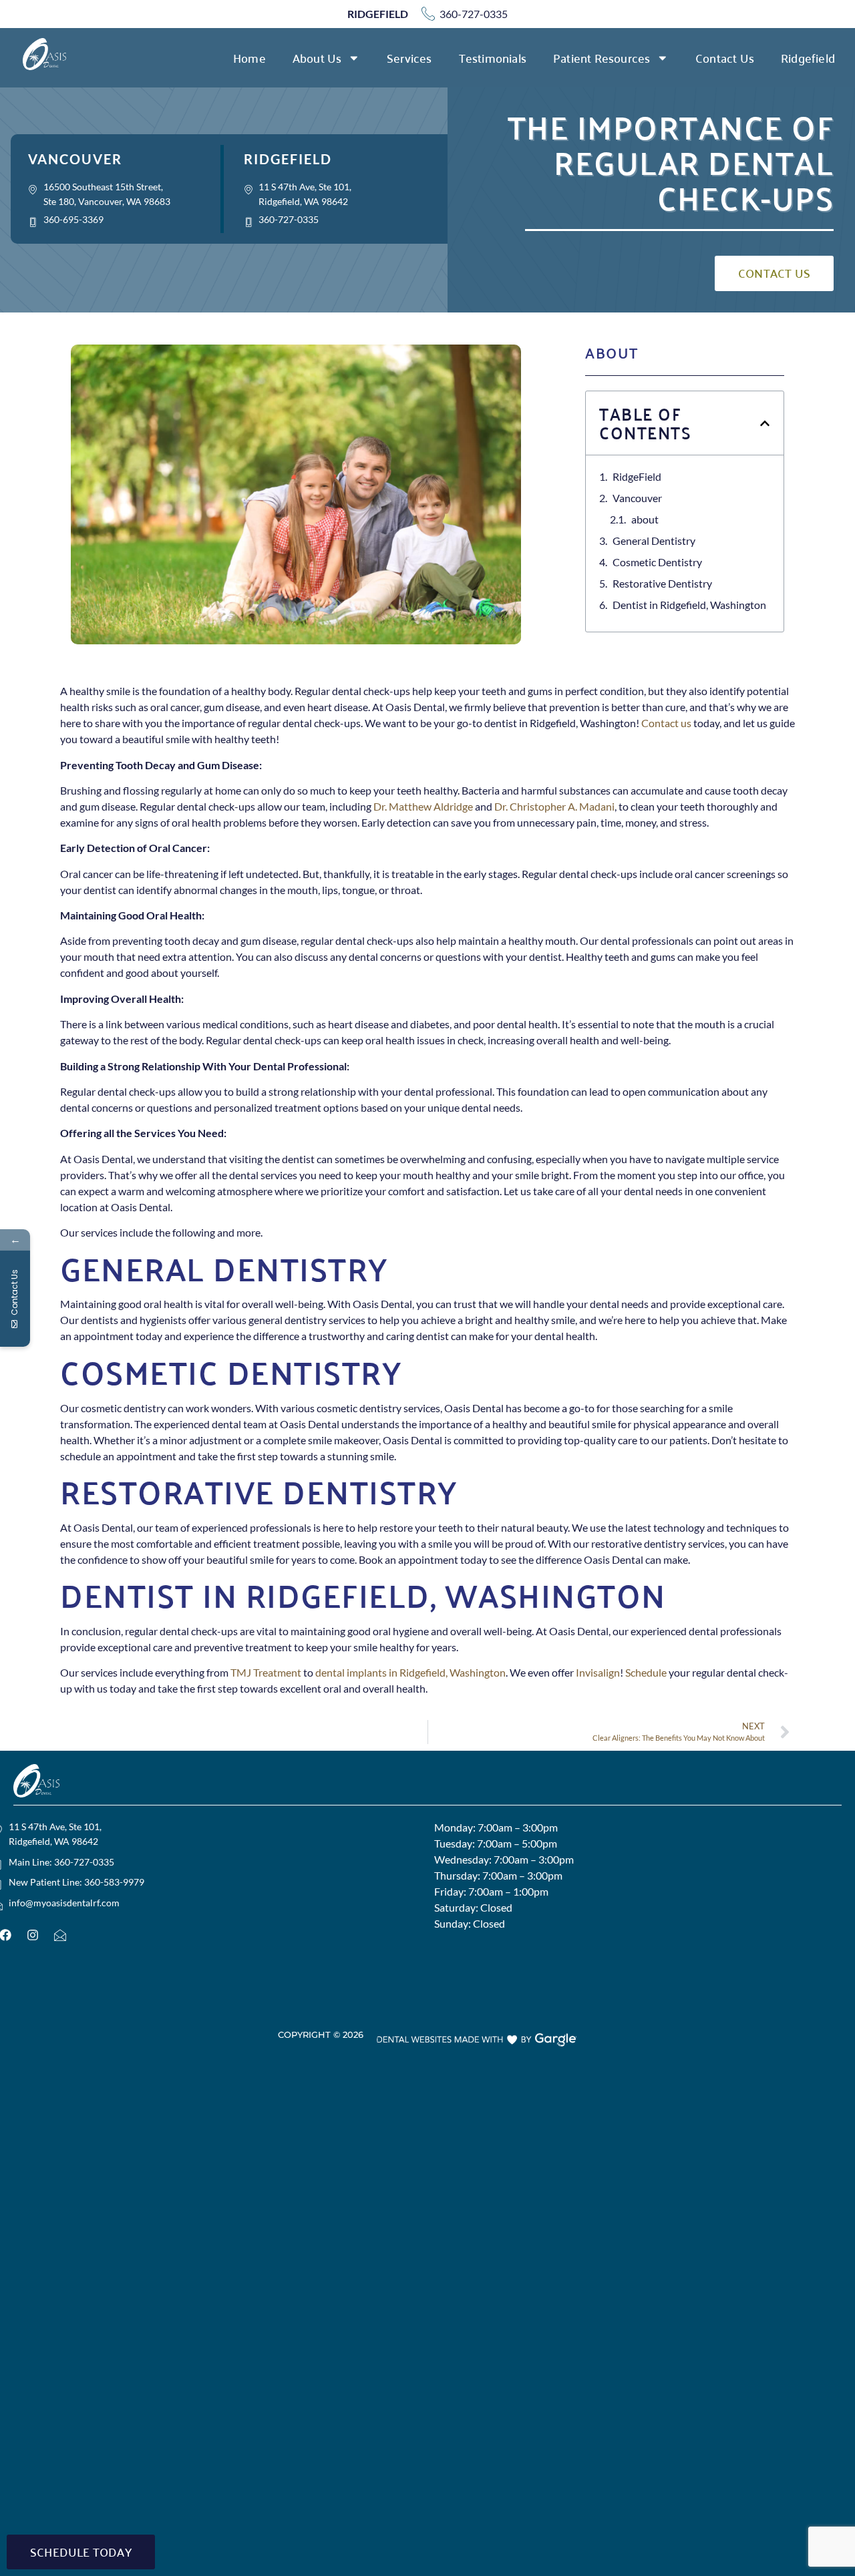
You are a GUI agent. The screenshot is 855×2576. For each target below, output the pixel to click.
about (645, 519)
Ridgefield (808, 58)
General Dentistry (654, 541)
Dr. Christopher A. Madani (554, 806)
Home (249, 58)
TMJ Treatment (266, 1672)
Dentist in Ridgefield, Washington (689, 605)
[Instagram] (33, 1935)
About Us (317, 58)
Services (409, 58)
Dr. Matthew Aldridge (423, 806)
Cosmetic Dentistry (657, 562)
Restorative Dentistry (662, 583)
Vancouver (637, 498)
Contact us (666, 723)
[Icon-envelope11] (60, 1935)
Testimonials (493, 58)
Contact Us (725, 58)
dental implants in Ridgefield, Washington (410, 1672)
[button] (765, 423)
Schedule (646, 1672)
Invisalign (598, 1672)
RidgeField (637, 476)
